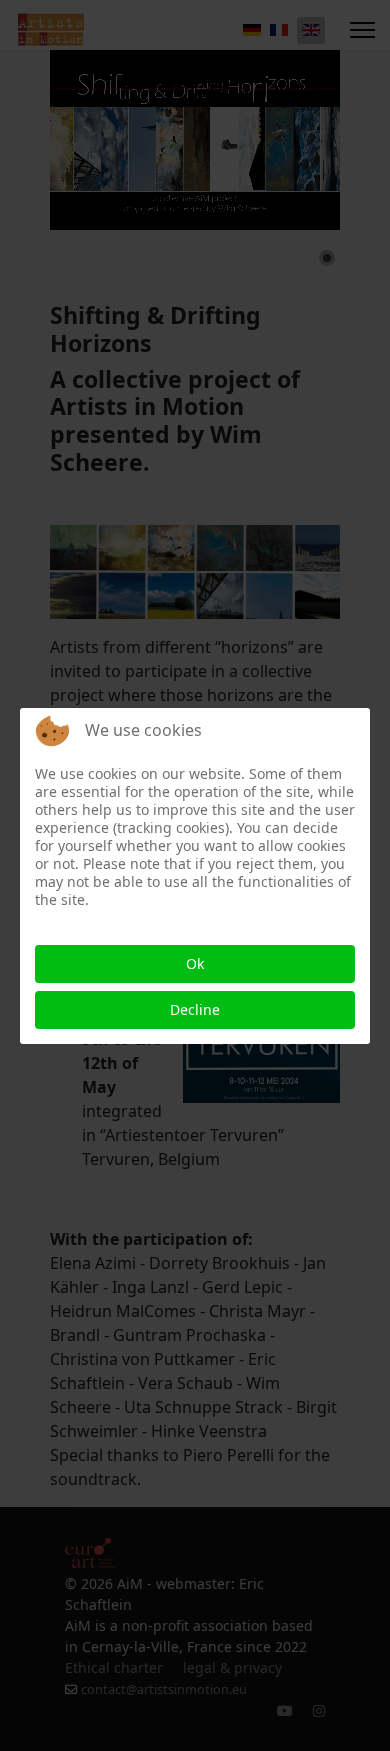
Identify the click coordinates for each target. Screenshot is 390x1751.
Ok (195, 963)
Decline (195, 1009)
